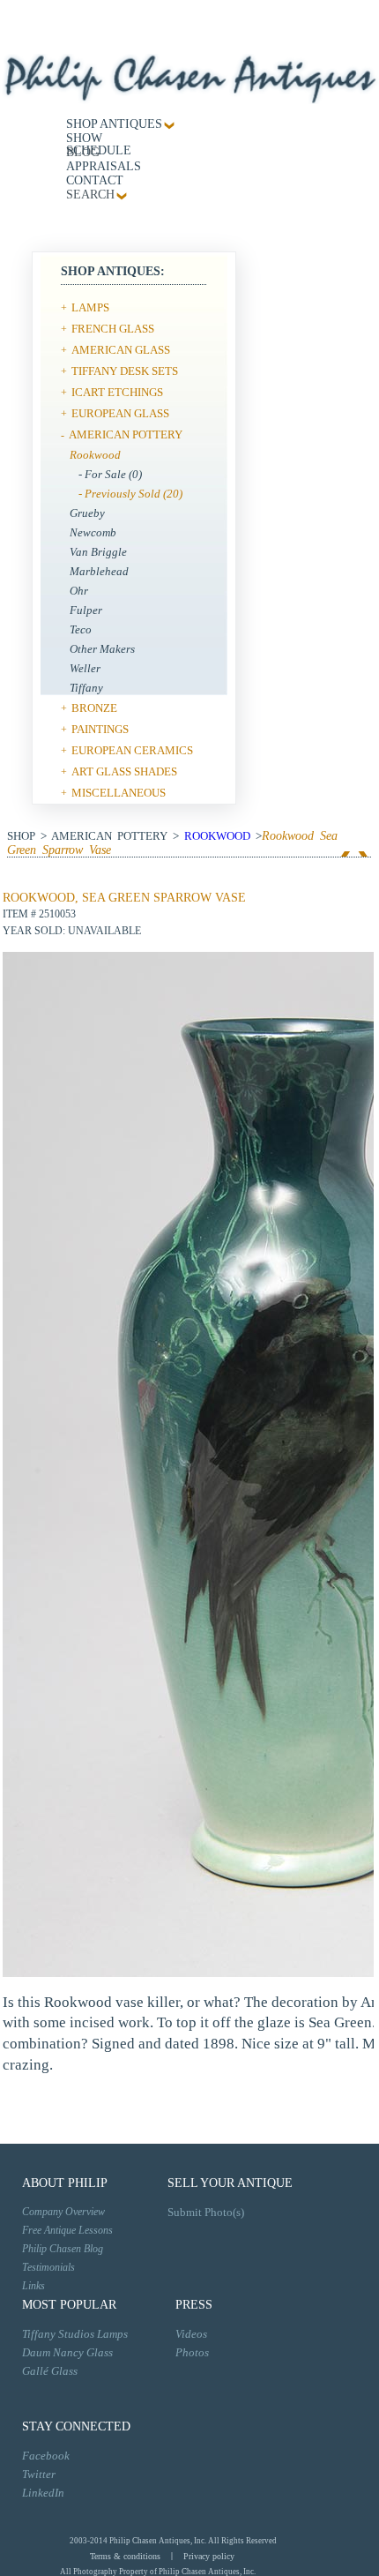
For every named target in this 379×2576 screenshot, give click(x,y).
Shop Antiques (114, 124)
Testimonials (48, 2267)
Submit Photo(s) (206, 2212)
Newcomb (93, 532)
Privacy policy (209, 2556)
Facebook (46, 2456)
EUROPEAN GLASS (120, 413)
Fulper (86, 610)
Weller (85, 668)
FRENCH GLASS (113, 329)
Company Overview (63, 2212)
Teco (81, 629)
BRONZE (94, 708)
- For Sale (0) (110, 474)
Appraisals (104, 166)
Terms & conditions (125, 2556)
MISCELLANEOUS (119, 793)
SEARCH (90, 195)
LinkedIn (43, 2493)
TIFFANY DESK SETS (125, 371)
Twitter (39, 2474)
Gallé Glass (50, 2371)
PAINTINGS (100, 729)
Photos (192, 2352)
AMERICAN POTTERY (126, 434)
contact (95, 180)
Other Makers (102, 649)
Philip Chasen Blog (63, 2249)
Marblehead (99, 571)
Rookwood (95, 455)
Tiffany (86, 688)
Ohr (79, 591)
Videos (191, 2334)
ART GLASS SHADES (124, 771)
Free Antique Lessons (67, 2230)
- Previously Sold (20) (130, 494)
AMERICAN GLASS (121, 350)
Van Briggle (98, 552)
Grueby (87, 513)
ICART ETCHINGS (117, 392)
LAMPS (90, 307)
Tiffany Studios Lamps (75, 2334)
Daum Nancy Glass (67, 2352)
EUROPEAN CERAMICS (132, 750)
